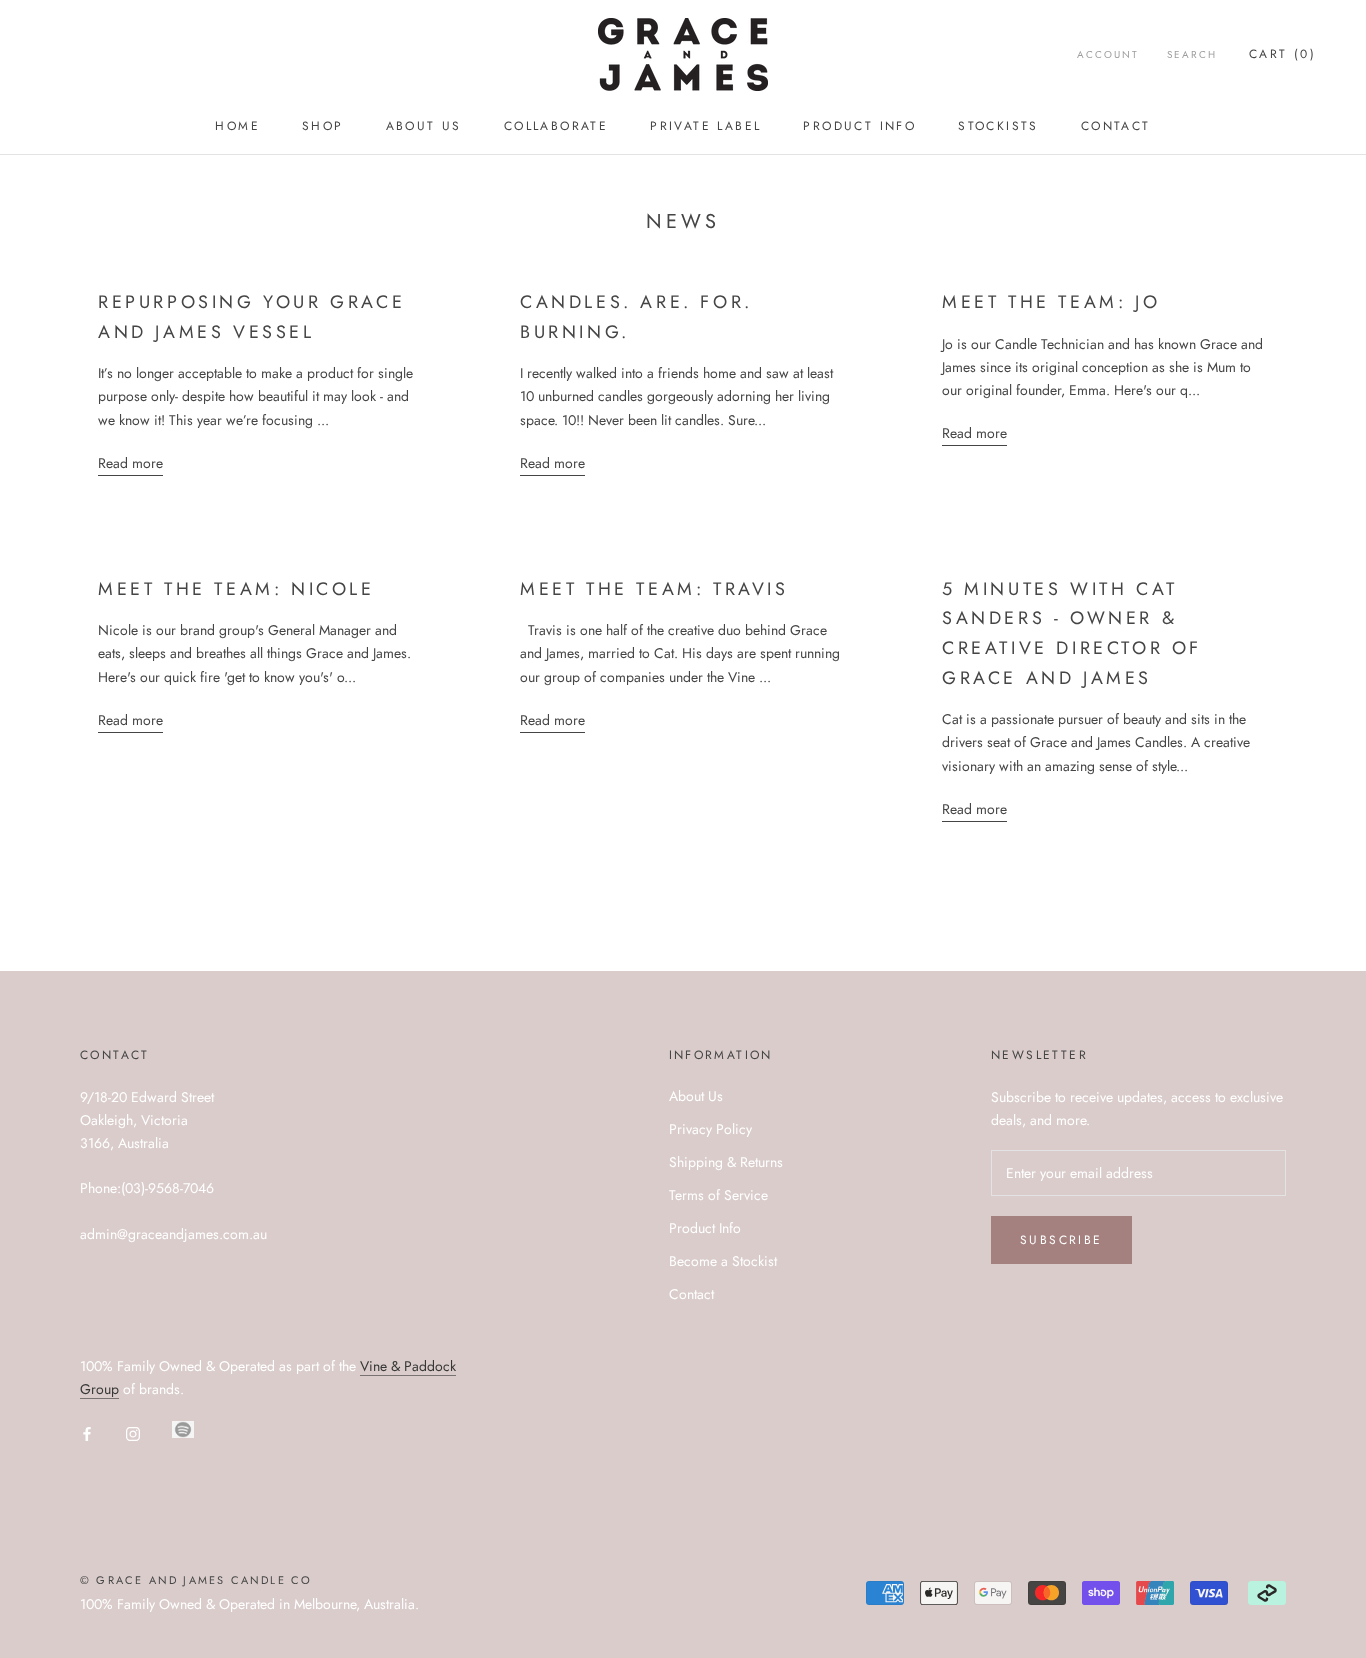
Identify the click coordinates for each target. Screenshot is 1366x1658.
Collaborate (556, 126)
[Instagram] (133, 1434)
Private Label (705, 126)
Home (237, 126)
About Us (424, 126)
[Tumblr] (183, 1430)
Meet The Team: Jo (1051, 302)
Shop (323, 126)
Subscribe (1061, 1240)
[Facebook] (87, 1434)
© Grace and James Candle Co (196, 1580)
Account (1108, 54)
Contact (1116, 126)
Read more (130, 463)
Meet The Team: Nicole (236, 589)
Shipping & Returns (726, 1162)
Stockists (998, 126)
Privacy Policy (710, 1129)
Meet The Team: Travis (654, 589)
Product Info (859, 126)
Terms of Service (718, 1195)
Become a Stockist (723, 1261)
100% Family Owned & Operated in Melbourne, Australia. (249, 1604)
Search (1192, 54)
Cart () (1282, 54)
